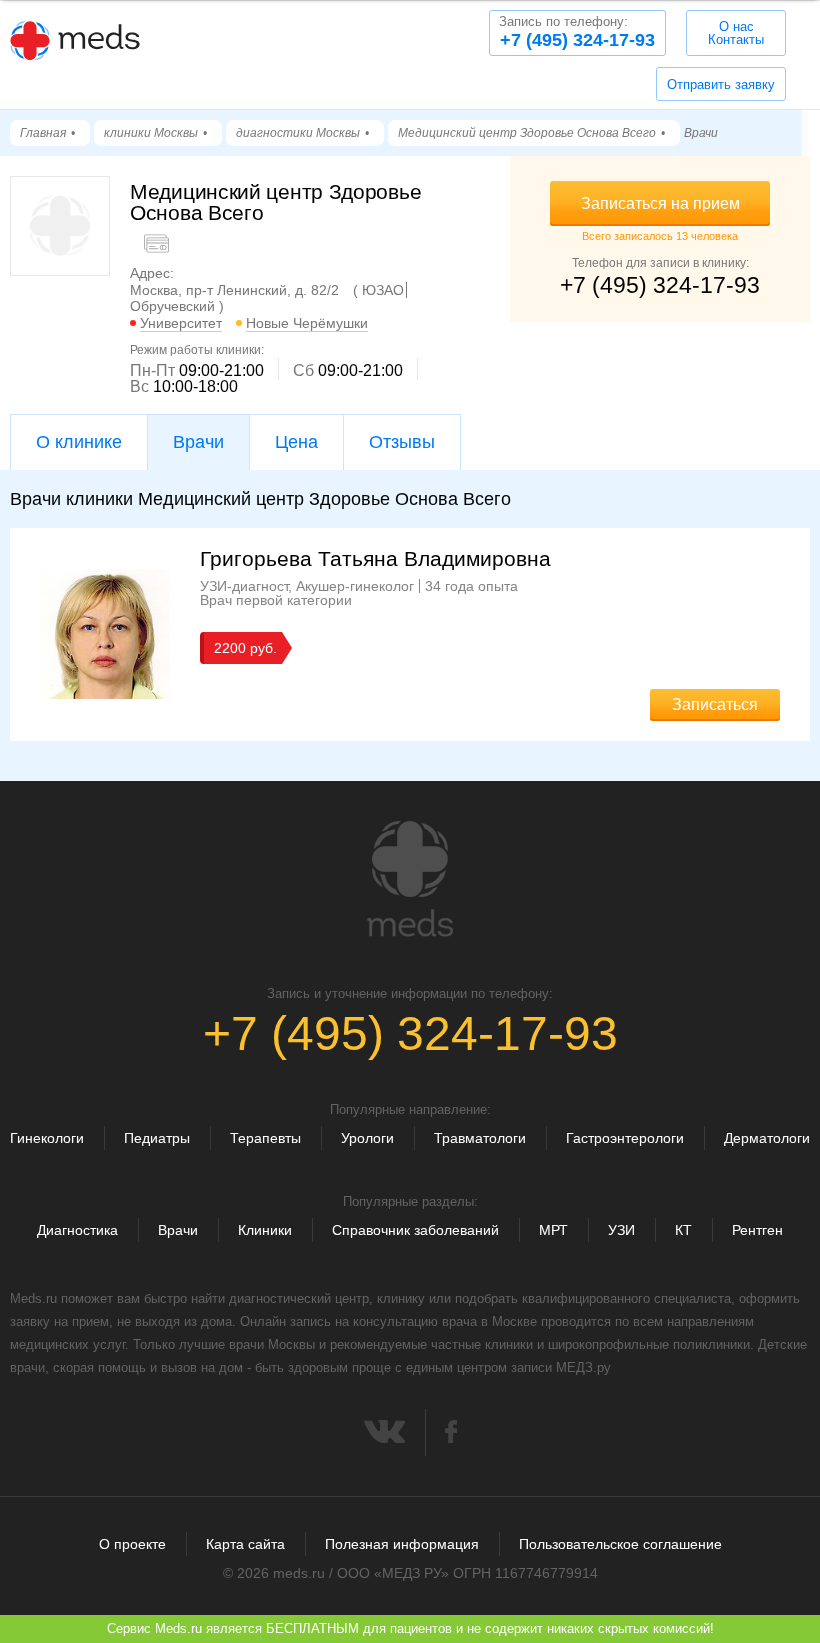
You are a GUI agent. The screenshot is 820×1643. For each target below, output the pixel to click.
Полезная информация (402, 1544)
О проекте (132, 1544)
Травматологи (480, 1138)
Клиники (265, 1230)
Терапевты (265, 1138)
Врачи (178, 1230)
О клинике (79, 442)
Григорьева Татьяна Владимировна (375, 558)
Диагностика (77, 1230)
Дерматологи (767, 1138)
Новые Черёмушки (307, 323)
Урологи (367, 1138)
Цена (296, 442)
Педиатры (157, 1138)
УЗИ (621, 1230)
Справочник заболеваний (415, 1230)
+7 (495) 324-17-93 (577, 32)
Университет (181, 323)
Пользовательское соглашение (620, 1544)
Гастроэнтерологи (625, 1138)
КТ (683, 1230)
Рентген (757, 1230)
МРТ (553, 1230)
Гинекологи (47, 1138)
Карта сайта (245, 1544)
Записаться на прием (660, 203)
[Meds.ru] (410, 879)
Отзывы (402, 442)
